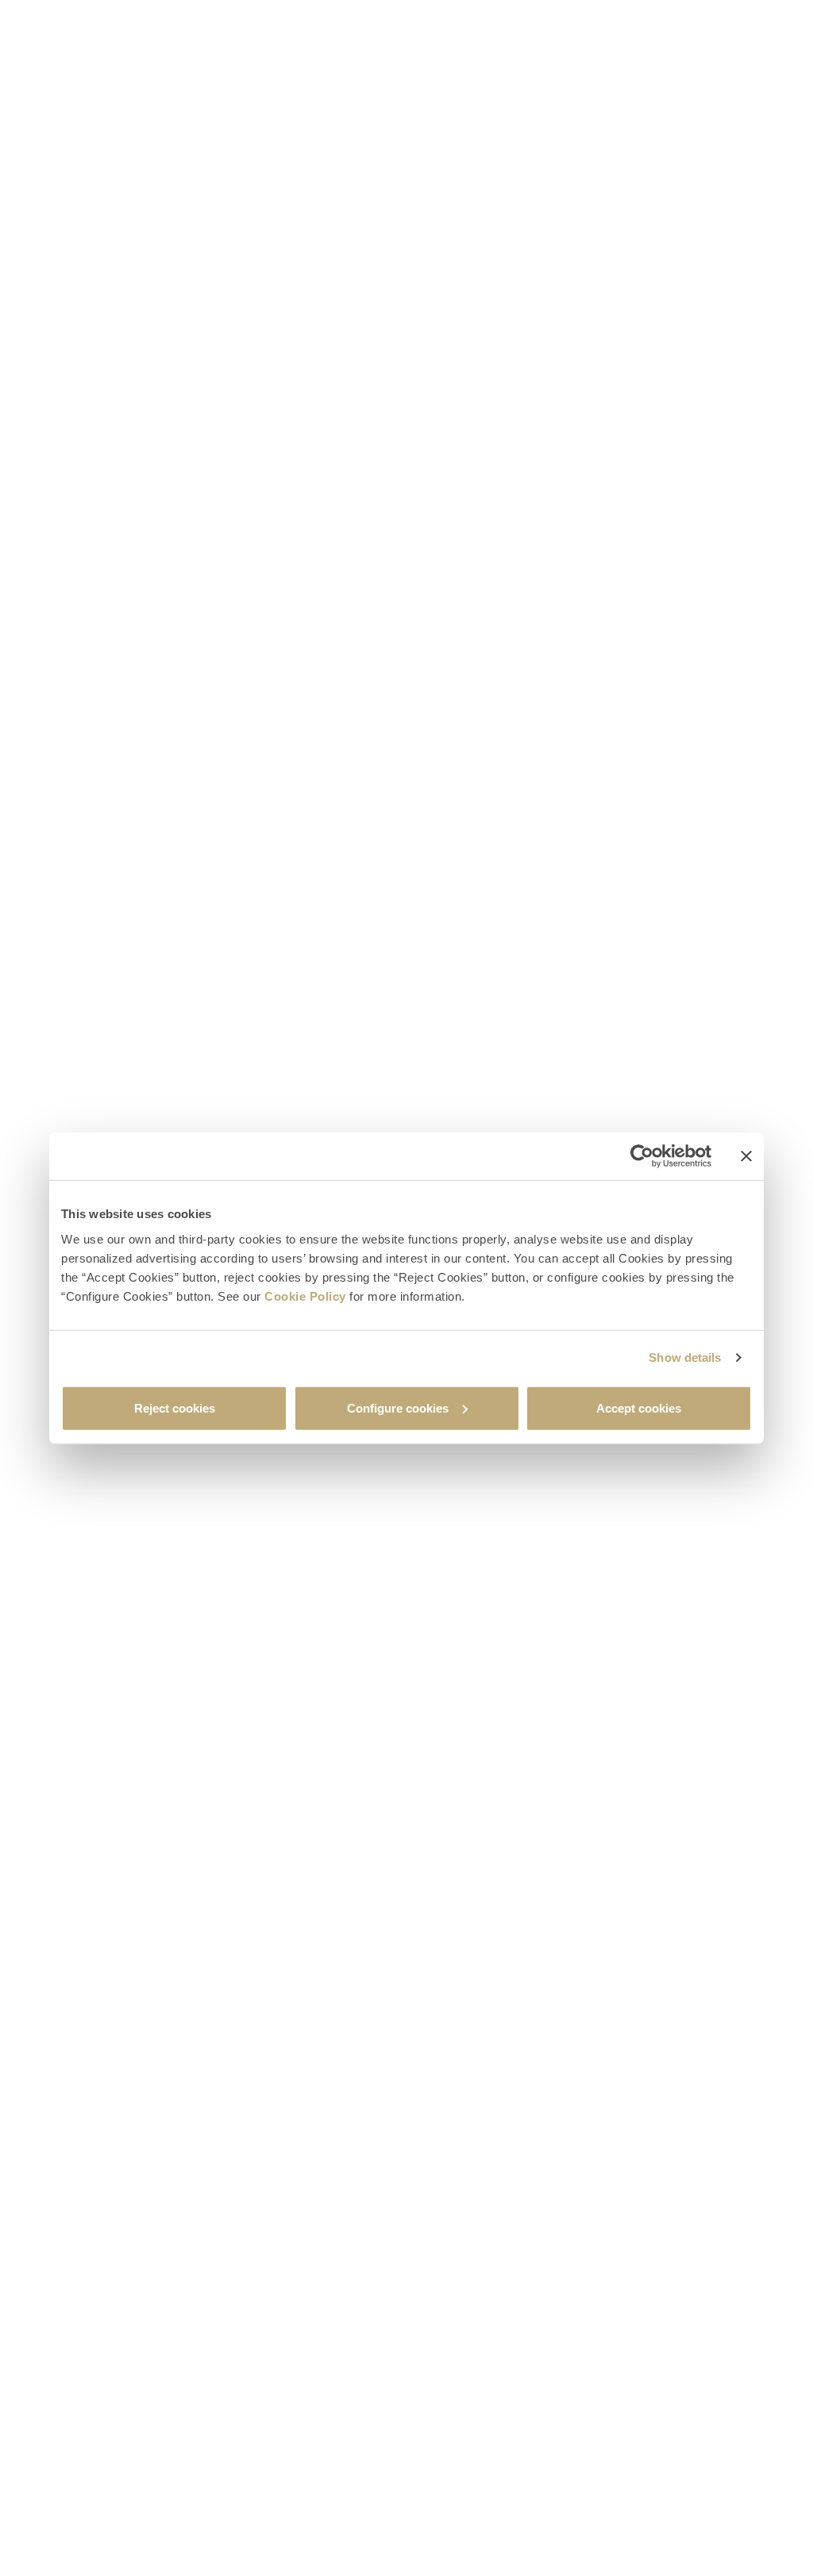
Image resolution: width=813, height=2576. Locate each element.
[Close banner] (746, 1156)
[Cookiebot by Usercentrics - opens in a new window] (642, 1156)
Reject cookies (175, 1407)
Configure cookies (398, 1407)
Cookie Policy (305, 1296)
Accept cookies (639, 1407)
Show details (685, 1357)
